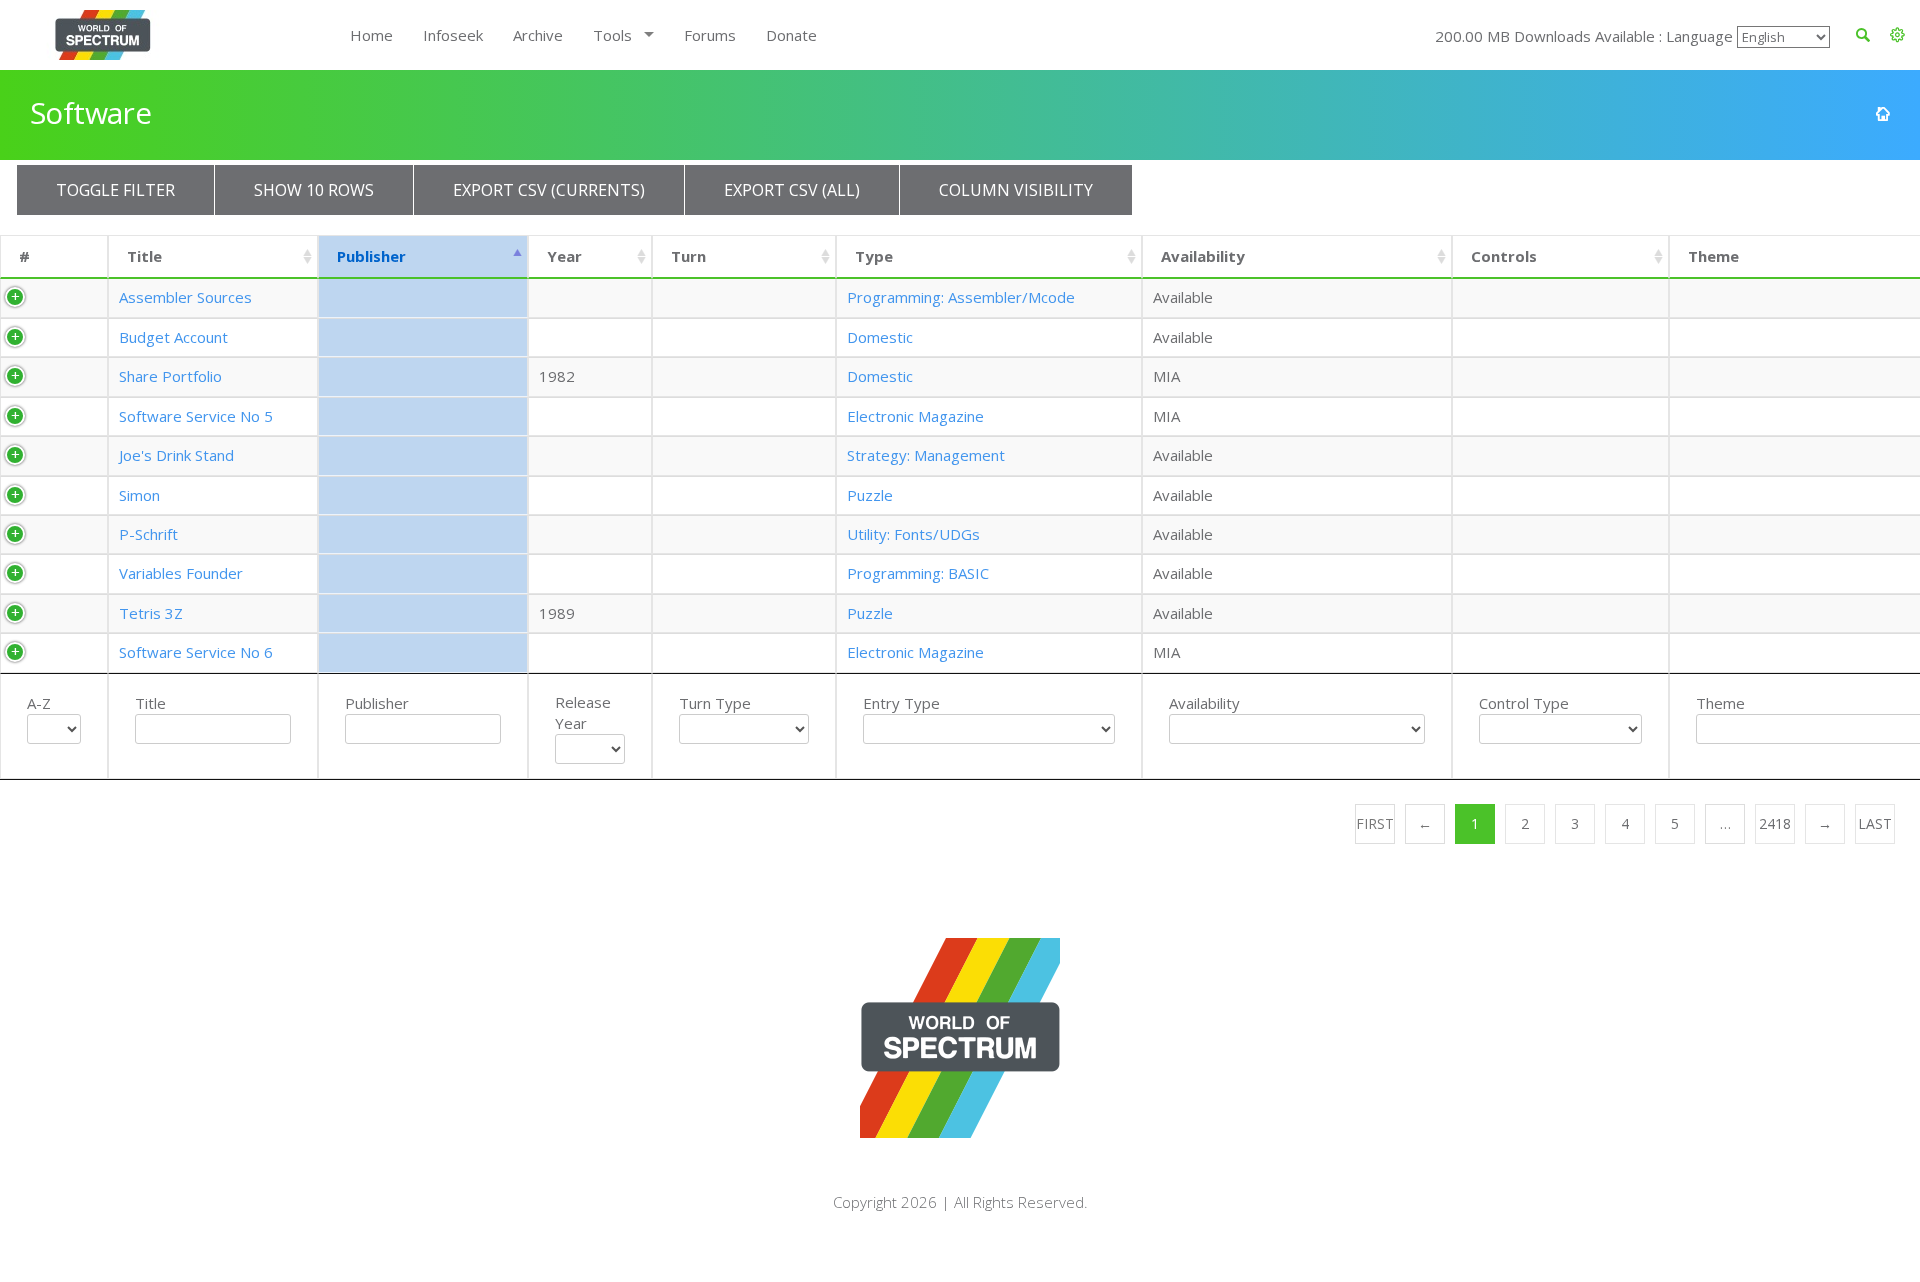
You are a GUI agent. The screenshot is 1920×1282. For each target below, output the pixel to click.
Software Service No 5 (196, 416)
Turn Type (715, 703)
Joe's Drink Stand (176, 455)
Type (874, 256)
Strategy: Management (926, 455)
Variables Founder (181, 573)
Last (1875, 823)
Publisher (371, 256)
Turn (688, 256)
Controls (1504, 256)
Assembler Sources (185, 297)
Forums (710, 35)
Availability (1203, 256)
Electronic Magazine (915, 416)
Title (144, 256)
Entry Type (901, 703)
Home (371, 35)
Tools (612, 35)
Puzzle (870, 495)
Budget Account (173, 337)
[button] (1897, 35)
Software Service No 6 (196, 652)
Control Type (1524, 703)
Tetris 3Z (151, 613)
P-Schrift (148, 534)
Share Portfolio (170, 376)
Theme (1720, 703)
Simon (139, 495)
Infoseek (453, 35)
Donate (791, 35)
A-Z (39, 703)
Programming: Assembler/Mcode (961, 297)
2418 (1775, 823)
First (1375, 823)
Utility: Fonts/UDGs (913, 534)
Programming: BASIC (918, 573)
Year (564, 256)
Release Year (583, 712)
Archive (538, 35)
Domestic (880, 337)
